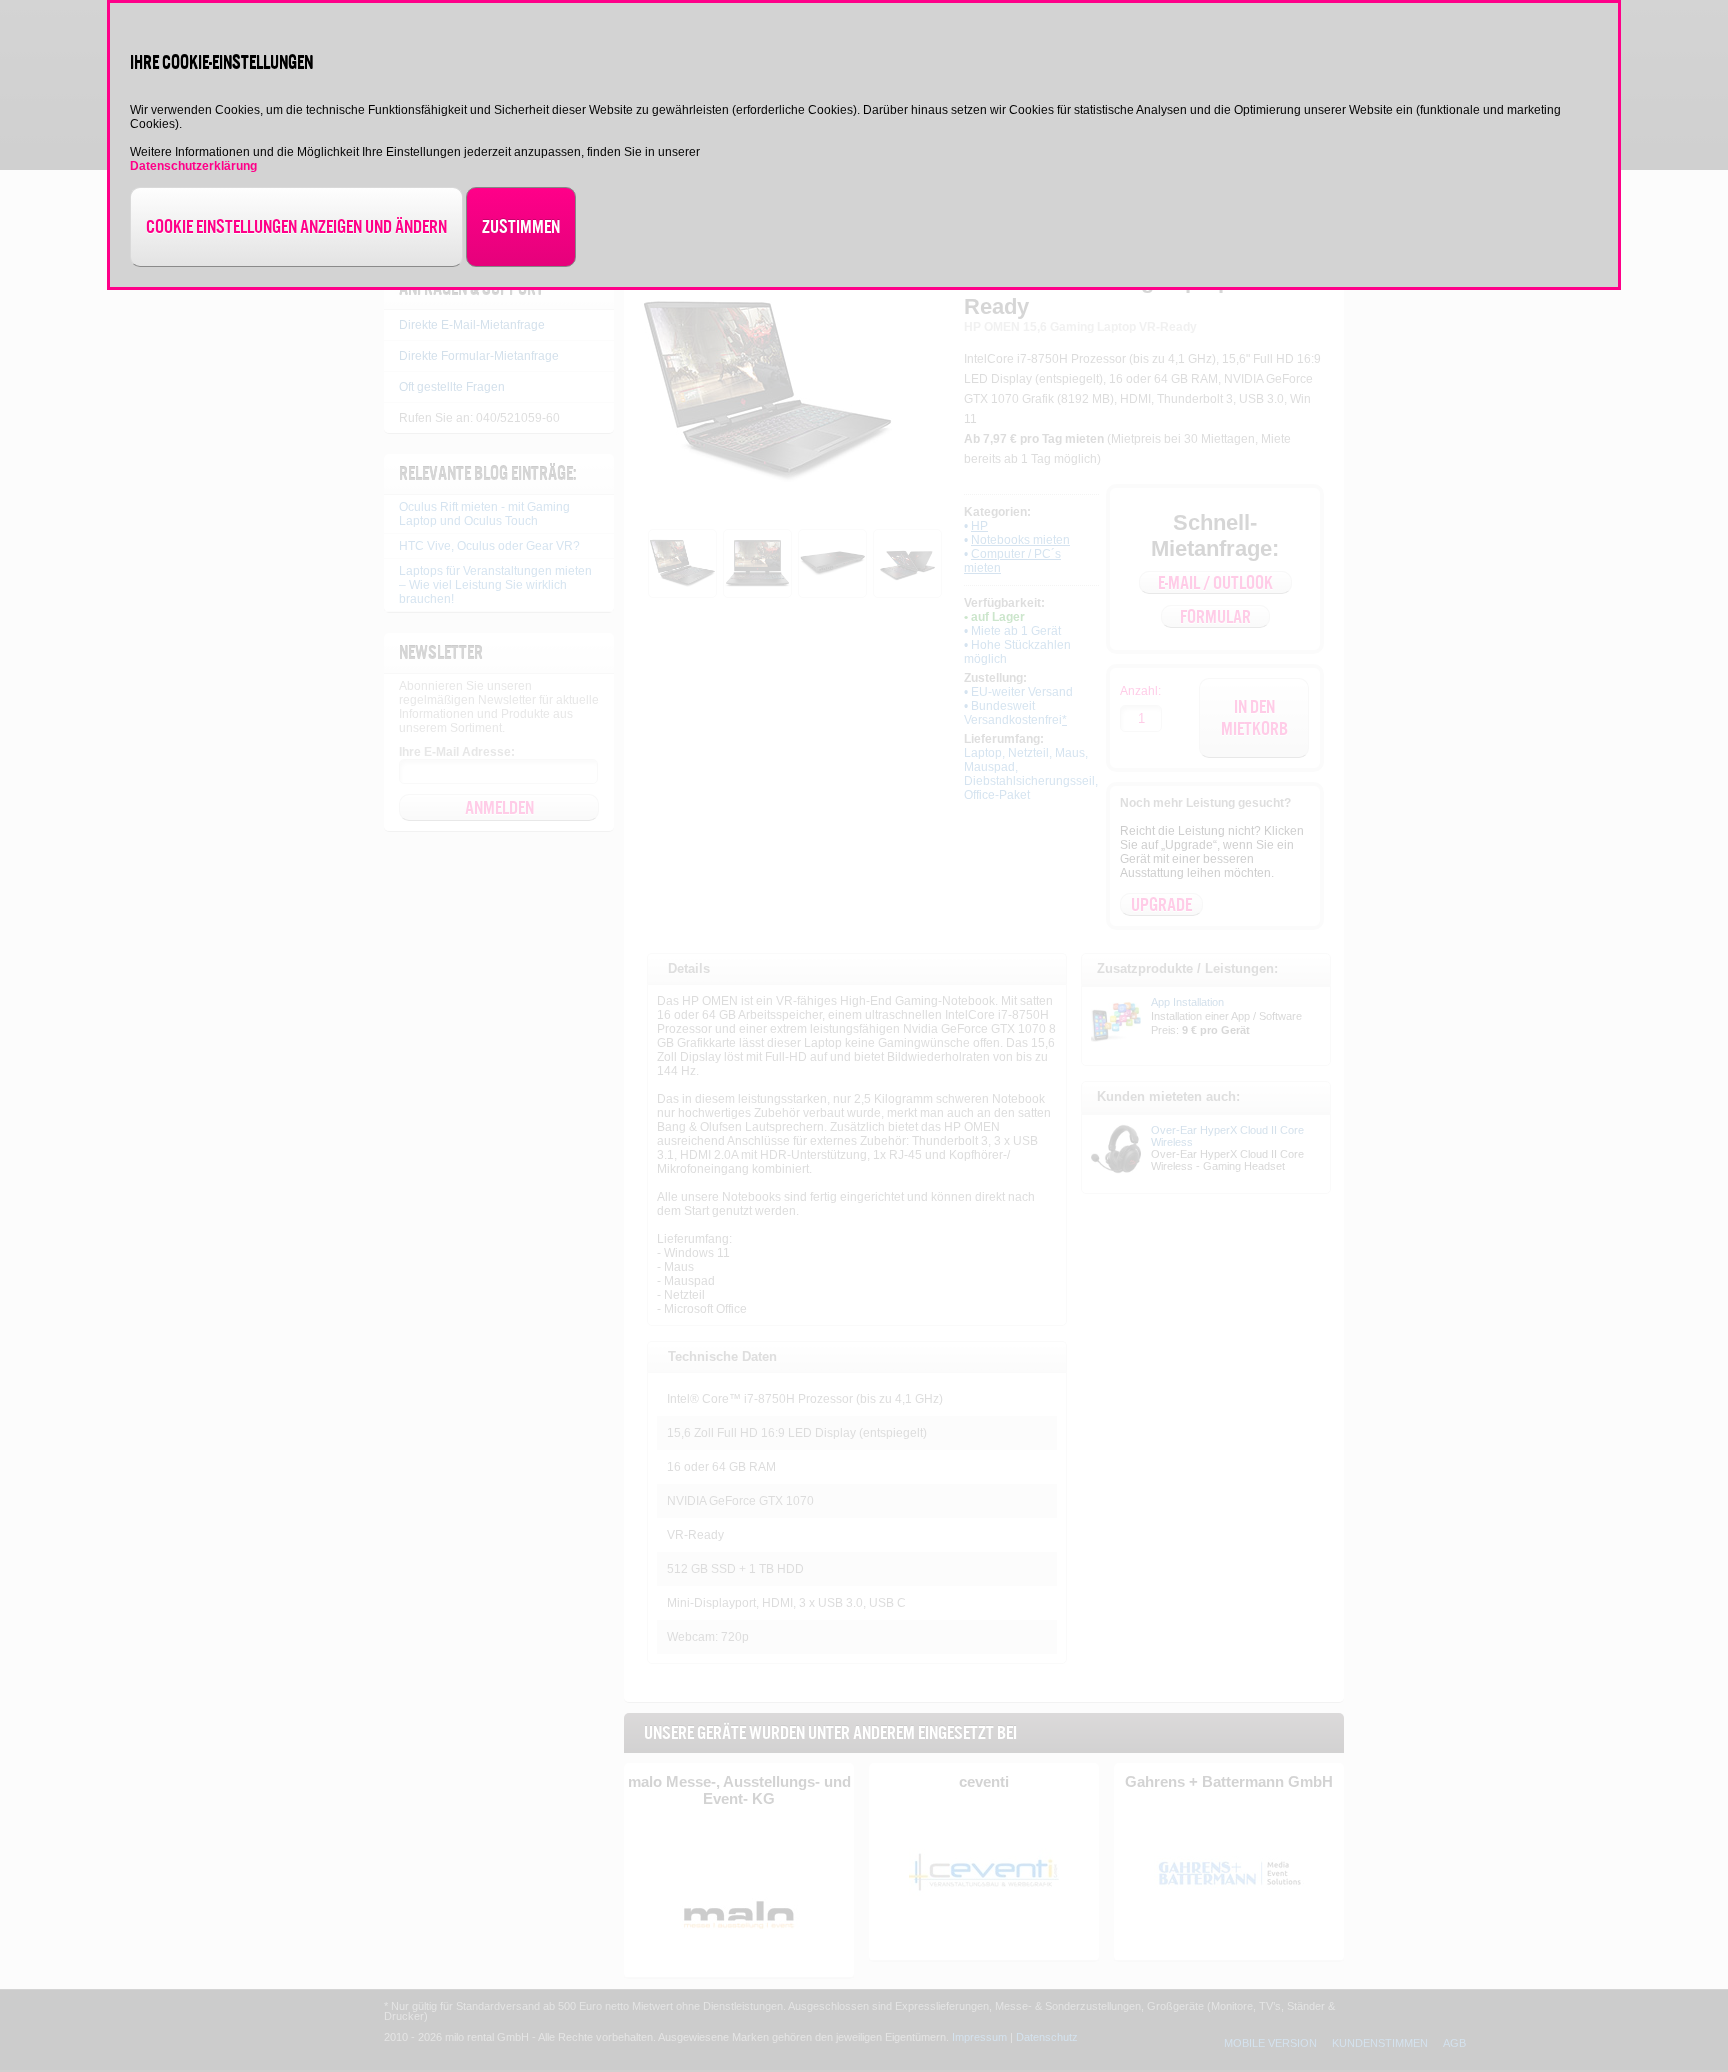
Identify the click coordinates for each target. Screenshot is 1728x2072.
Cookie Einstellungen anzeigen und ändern (296, 226)
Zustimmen (521, 226)
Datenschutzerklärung (193, 166)
